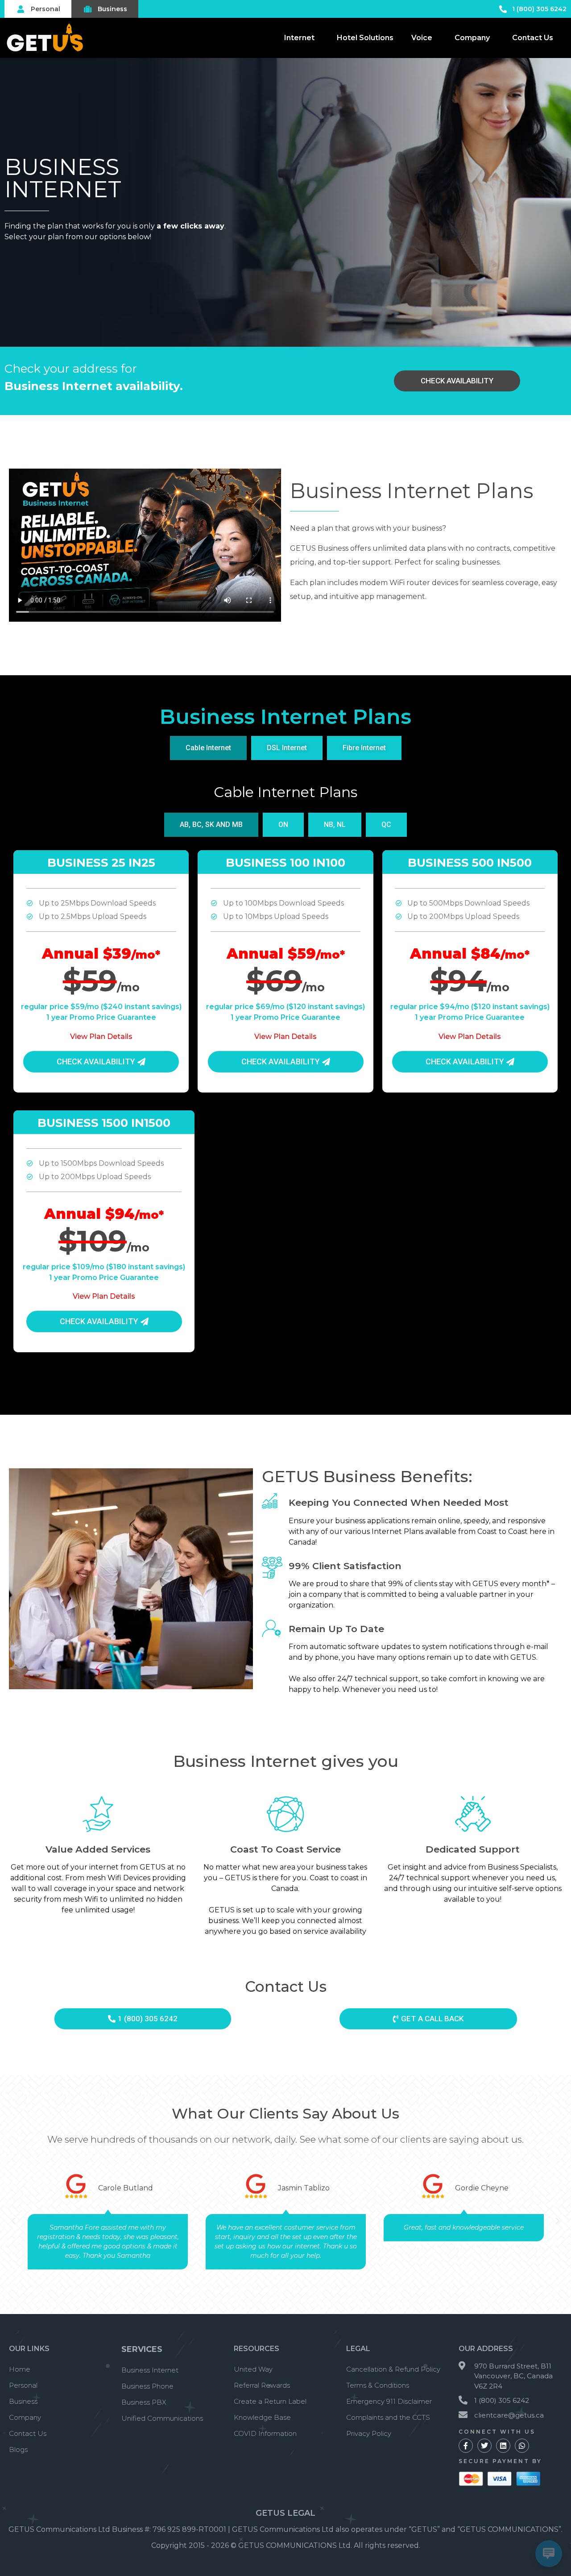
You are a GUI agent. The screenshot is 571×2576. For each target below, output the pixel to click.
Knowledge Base (262, 2417)
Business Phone (147, 2386)
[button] (13, 2221)
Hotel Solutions (365, 38)
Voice (422, 38)
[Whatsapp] (522, 2446)
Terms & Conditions (378, 2385)
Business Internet (150, 2370)
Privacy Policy (369, 2433)
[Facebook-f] (466, 2446)
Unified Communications (162, 2418)
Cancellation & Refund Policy (393, 2369)
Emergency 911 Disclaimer (389, 2401)
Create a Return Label (270, 2401)
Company (472, 38)
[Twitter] (484, 2446)
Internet (299, 38)
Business (23, 2401)
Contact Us (533, 38)
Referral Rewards (262, 2385)
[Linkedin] (503, 2446)
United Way (253, 2369)
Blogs (18, 2449)
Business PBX (144, 2402)
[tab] (208, 748)
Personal (23, 2385)
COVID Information (265, 2433)
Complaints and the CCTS (388, 2417)
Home (20, 2369)
